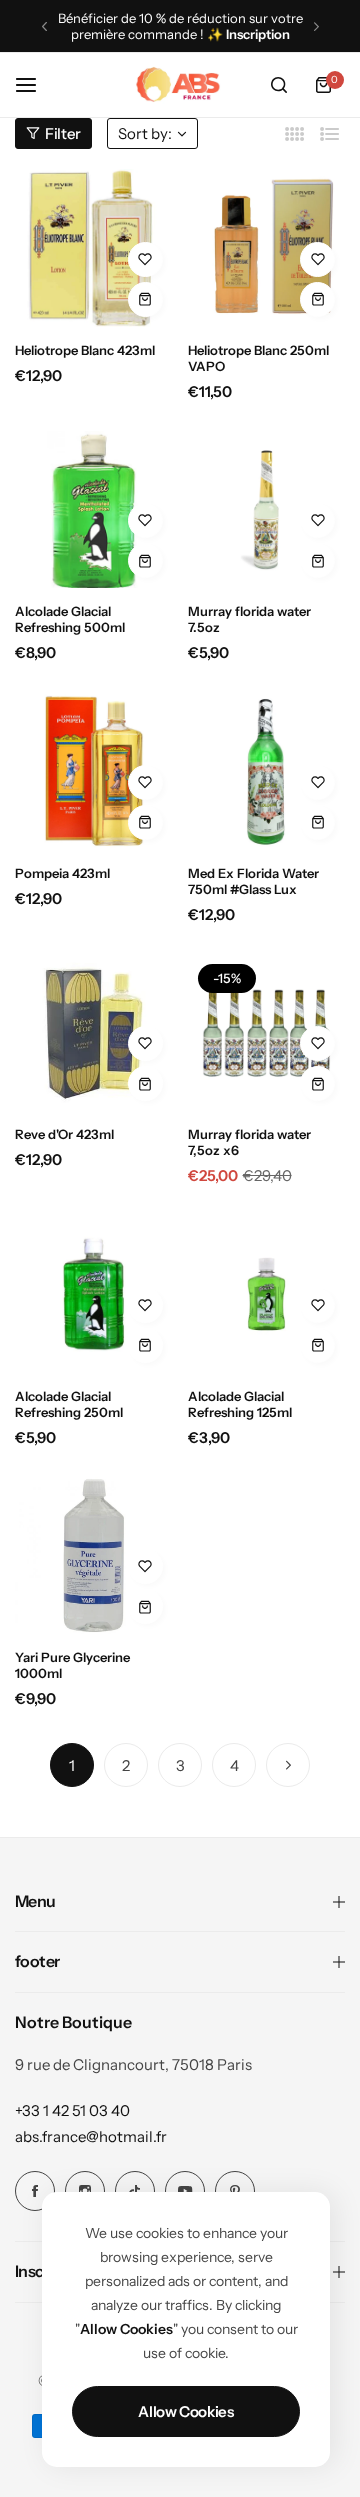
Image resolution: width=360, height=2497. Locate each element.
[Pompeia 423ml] (94, 771)
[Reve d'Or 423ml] (94, 1033)
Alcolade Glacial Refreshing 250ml (69, 1404)
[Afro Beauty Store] (180, 85)
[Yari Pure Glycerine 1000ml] (94, 1556)
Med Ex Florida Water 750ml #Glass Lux (253, 881)
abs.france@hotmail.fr (91, 2136)
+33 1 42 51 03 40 (72, 2110)
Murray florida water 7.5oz (249, 619)
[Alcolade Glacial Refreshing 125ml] (267, 1294)
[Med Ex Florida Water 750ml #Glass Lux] (267, 771)
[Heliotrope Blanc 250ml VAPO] (267, 248)
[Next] (288, 1765)
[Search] (279, 85)
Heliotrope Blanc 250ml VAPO (258, 358)
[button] (44, 26)
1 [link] (72, 1765)
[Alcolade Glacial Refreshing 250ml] (94, 1294)
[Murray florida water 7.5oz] (267, 510)
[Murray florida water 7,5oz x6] (267, 1033)
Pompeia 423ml (62, 873)
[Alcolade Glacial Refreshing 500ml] (94, 510)
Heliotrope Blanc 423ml (85, 350)
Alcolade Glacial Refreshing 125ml (240, 1404)
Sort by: (145, 133)
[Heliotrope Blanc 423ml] (94, 248)
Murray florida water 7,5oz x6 (249, 1142)
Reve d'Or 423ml (64, 1134)
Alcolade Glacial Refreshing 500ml (70, 619)
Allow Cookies (185, 2411)
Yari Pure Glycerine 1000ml (72, 1665)
